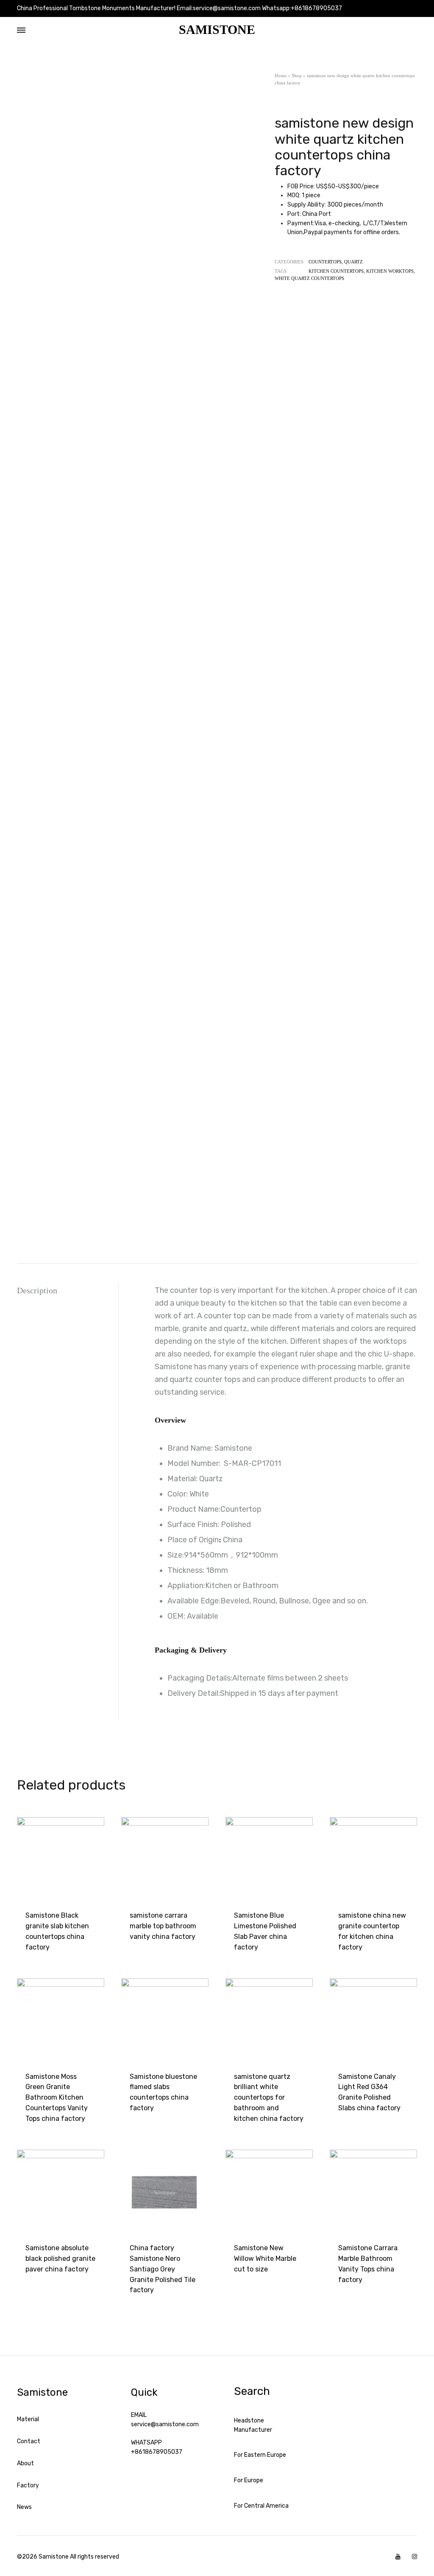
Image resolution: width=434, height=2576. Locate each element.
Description (37, 1290)
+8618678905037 (157, 2452)
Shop (297, 76)
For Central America (261, 2506)
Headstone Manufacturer (253, 2425)
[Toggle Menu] (21, 31)
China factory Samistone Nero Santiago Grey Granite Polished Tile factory (163, 2269)
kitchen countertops (336, 271)
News (24, 2507)
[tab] (68, 1291)
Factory (28, 2485)
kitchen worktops (390, 271)
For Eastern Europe (260, 2455)
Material (28, 2419)
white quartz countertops (309, 278)
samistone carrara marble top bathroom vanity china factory (163, 1926)
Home (281, 76)
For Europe (249, 2480)
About (25, 2463)
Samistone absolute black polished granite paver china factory (60, 2259)
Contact (29, 2441)
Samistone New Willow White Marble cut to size (265, 2259)
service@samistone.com (165, 2424)
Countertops (325, 262)
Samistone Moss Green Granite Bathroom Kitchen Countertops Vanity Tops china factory (57, 2098)
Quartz (353, 262)
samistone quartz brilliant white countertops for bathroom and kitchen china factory (269, 2098)
